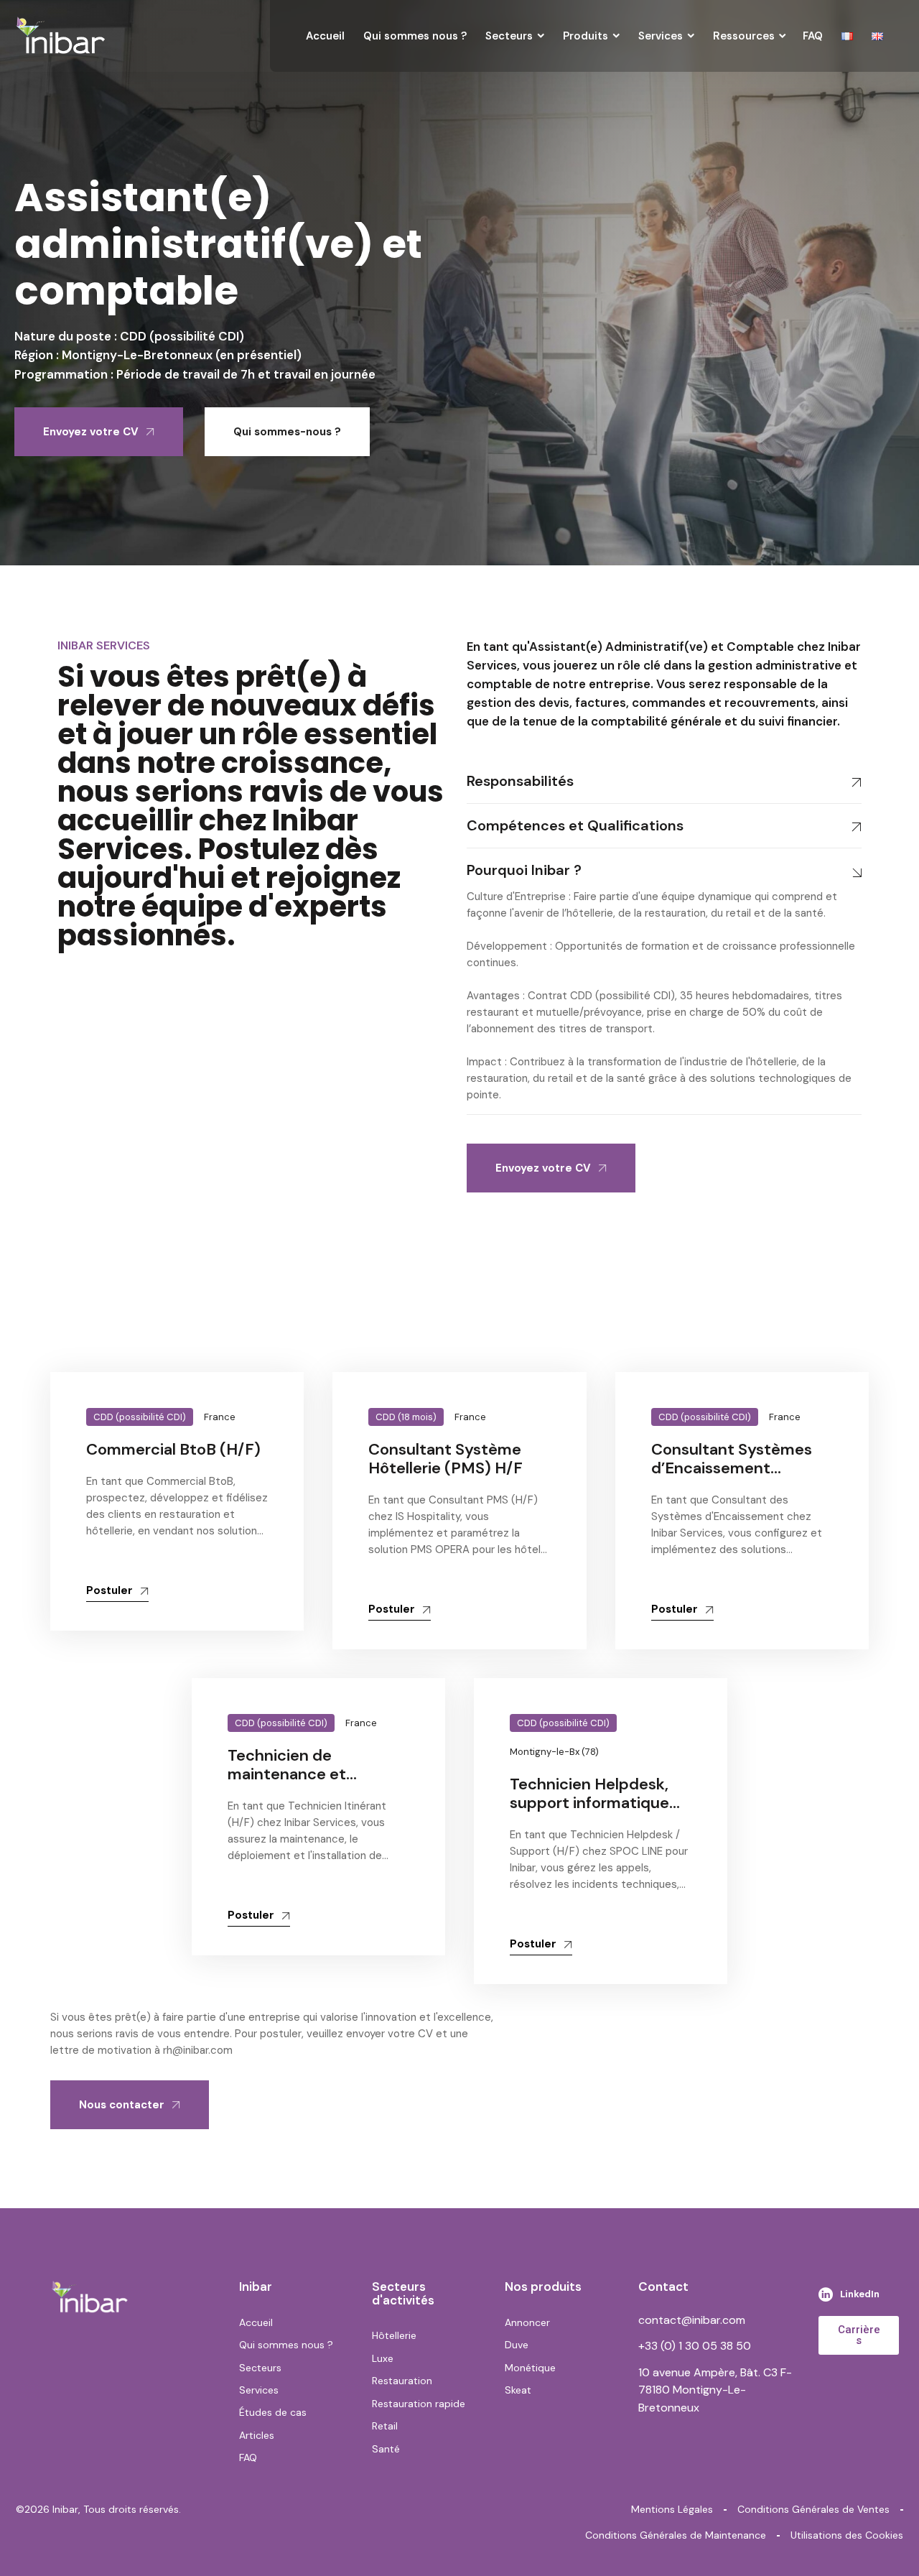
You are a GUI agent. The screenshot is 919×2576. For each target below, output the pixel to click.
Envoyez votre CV (91, 432)
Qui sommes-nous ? (287, 432)
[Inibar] (61, 36)
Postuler (109, 1590)
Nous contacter (122, 2105)
